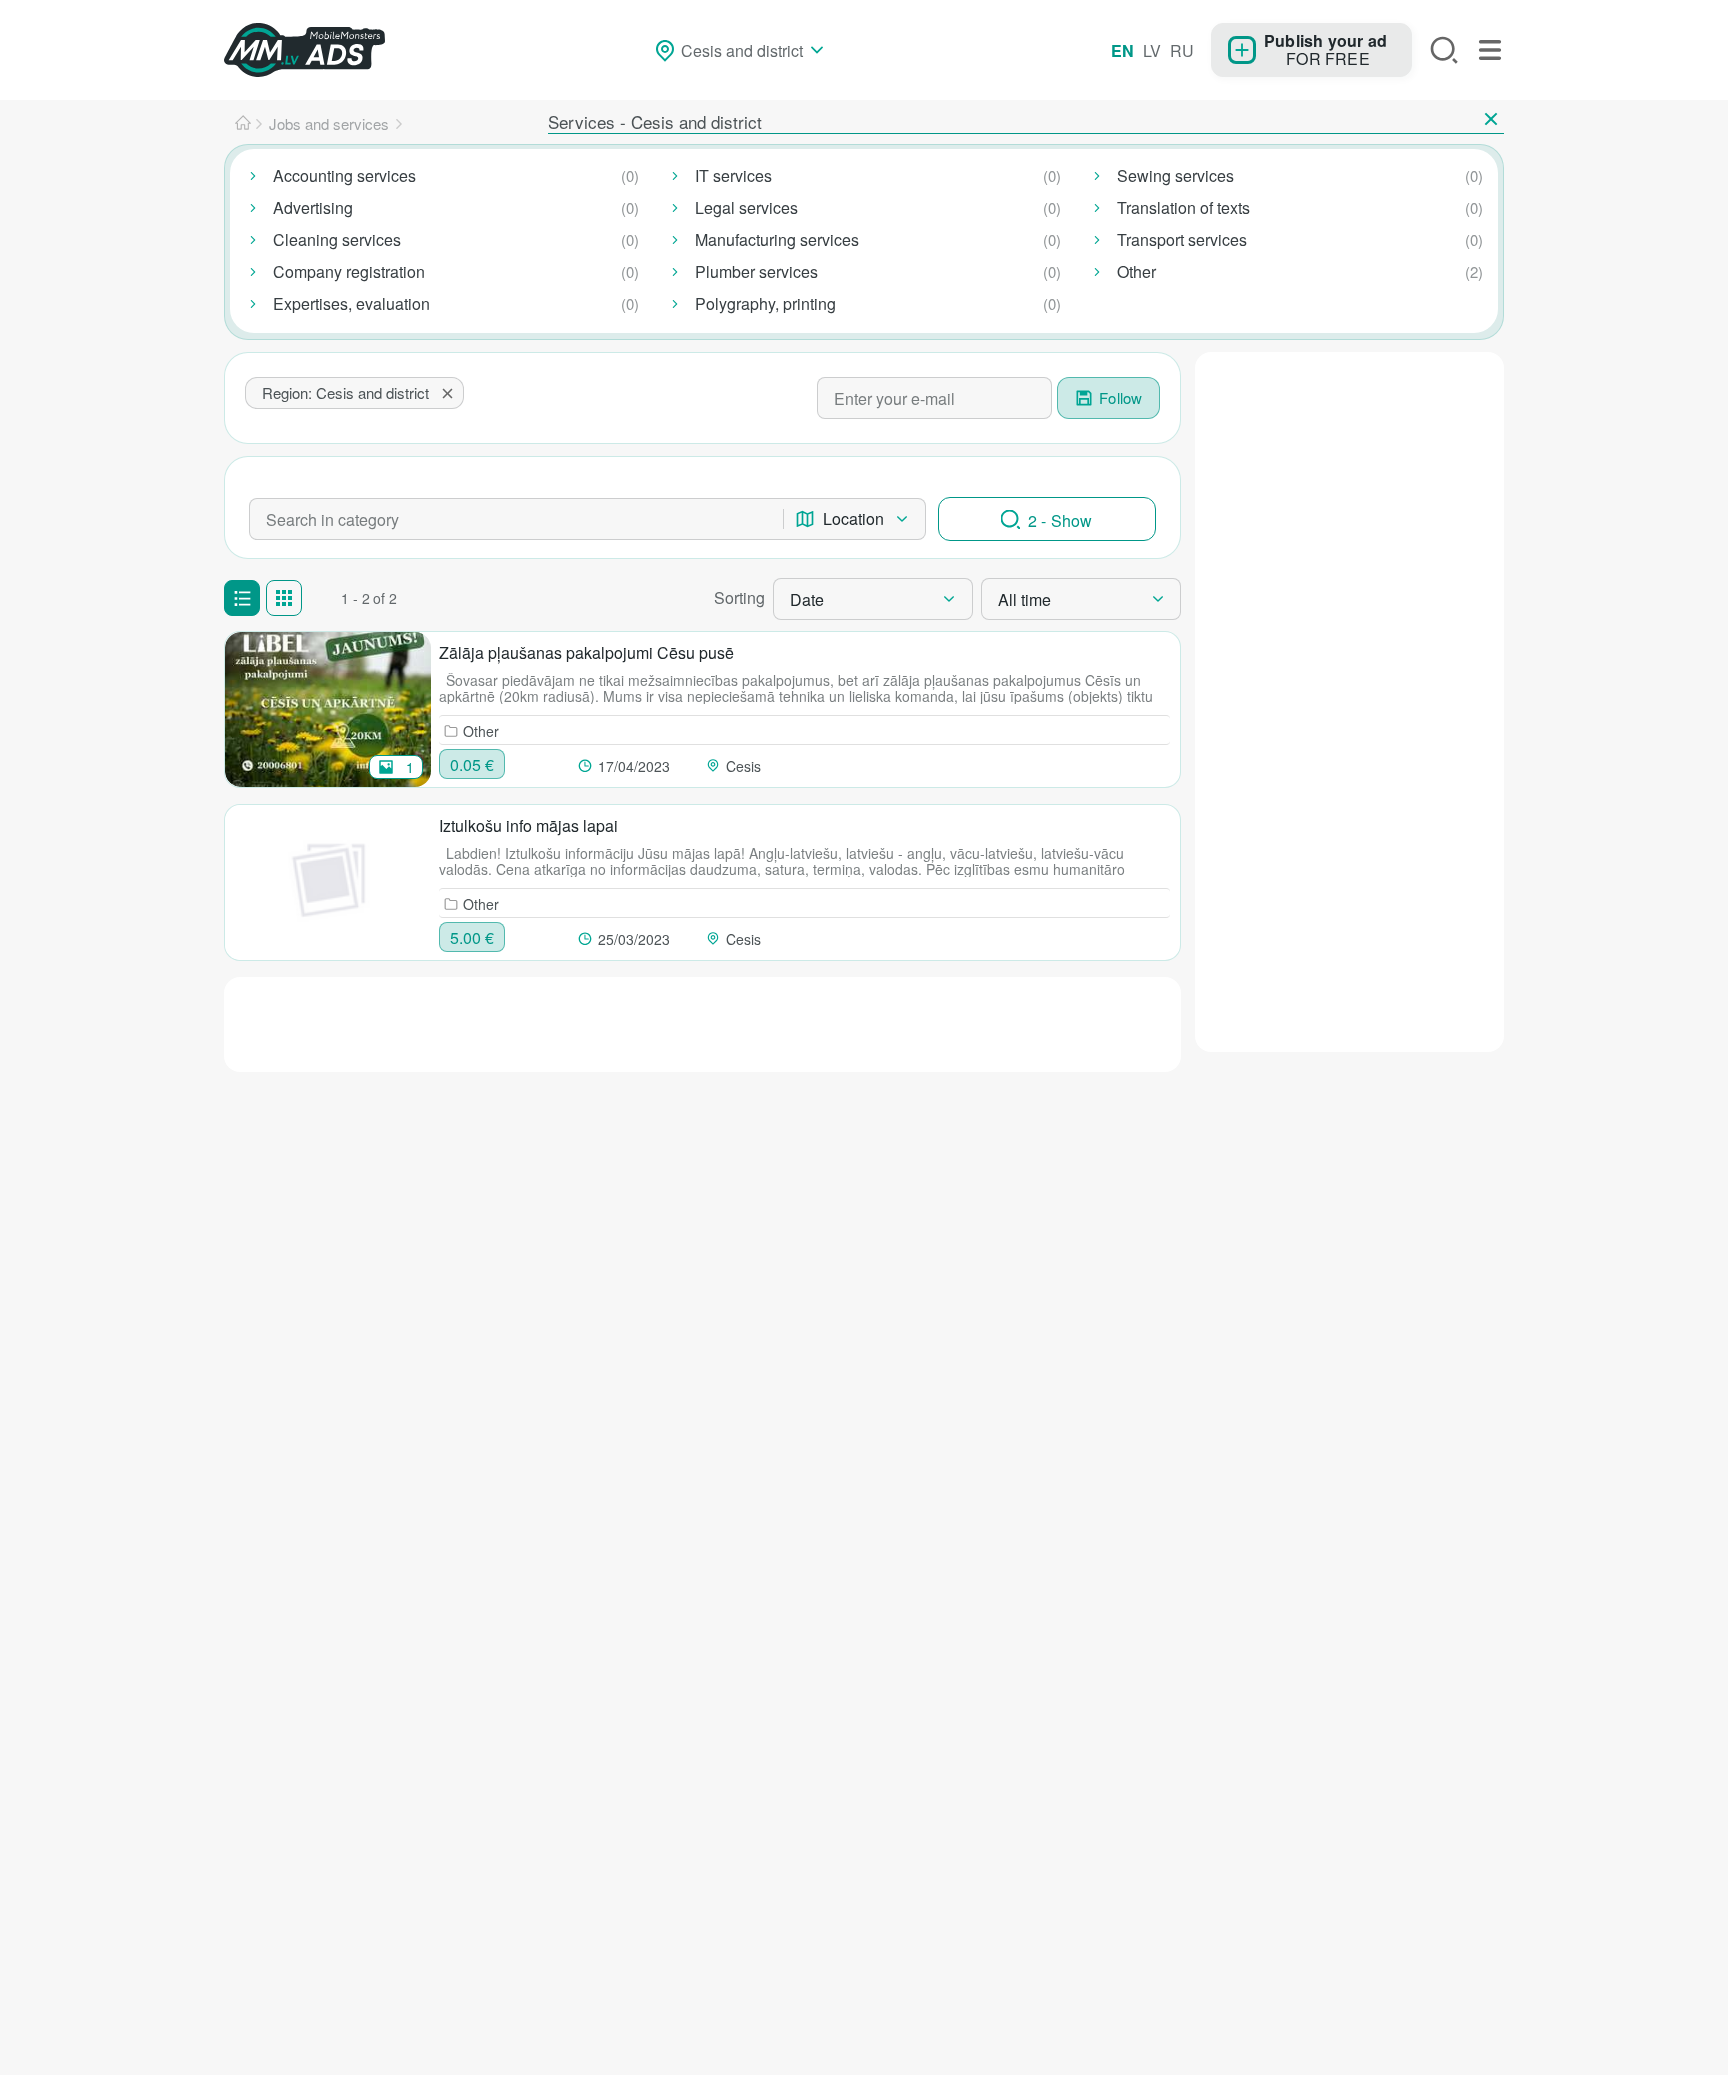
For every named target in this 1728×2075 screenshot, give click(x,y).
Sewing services (1175, 175)
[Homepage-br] (243, 124)
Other (1136, 271)
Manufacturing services (777, 239)
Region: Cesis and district (345, 392)
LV (1152, 50)
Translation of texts (1183, 207)
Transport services (1182, 239)
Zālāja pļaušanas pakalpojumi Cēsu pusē (586, 652)
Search (1444, 50)
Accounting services (344, 175)
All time (1024, 599)
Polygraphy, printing (765, 303)
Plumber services (756, 271)
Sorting (739, 597)
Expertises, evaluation (351, 303)
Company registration (349, 271)
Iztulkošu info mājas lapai (528, 825)
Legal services (746, 207)
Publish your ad (1325, 40)
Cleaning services (337, 239)
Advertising (313, 207)
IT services (733, 175)
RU (1182, 50)
